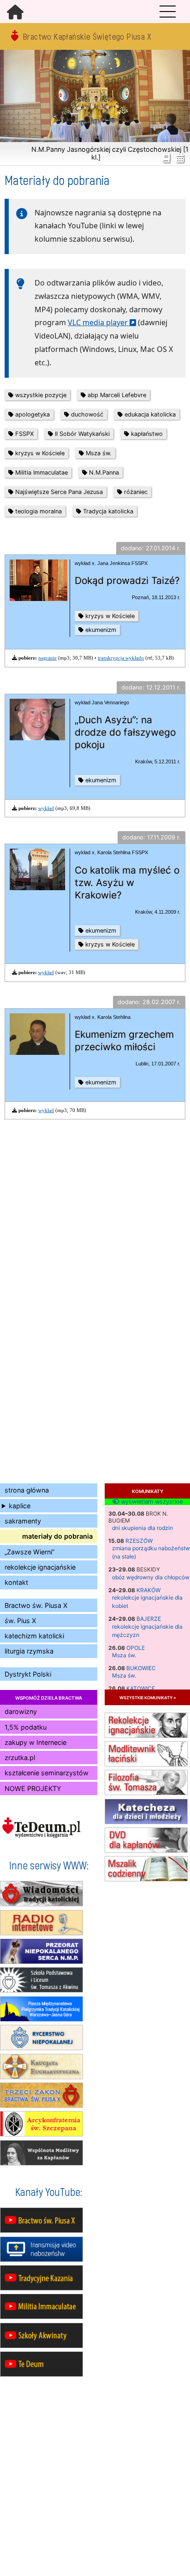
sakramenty (23, 1521)
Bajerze (149, 1619)
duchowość (86, 414)
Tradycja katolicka (107, 511)
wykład (46, 808)
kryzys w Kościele (39, 453)
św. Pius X (20, 1621)
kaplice (20, 1506)
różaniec (135, 492)
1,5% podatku (26, 1727)
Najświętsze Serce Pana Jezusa (58, 492)
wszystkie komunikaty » (148, 1697)
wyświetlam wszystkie (151, 1502)
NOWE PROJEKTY (33, 1788)
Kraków (148, 1590)
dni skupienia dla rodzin (142, 1528)
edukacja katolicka (149, 414)
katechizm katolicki (34, 1636)
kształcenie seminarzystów (47, 1773)
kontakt (16, 1582)
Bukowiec (141, 1668)
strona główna (27, 1490)
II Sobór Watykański (81, 434)
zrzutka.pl (20, 1758)
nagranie (47, 658)
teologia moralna (38, 511)
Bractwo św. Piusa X (36, 1605)
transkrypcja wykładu (121, 658)
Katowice (141, 1688)
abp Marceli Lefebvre (116, 395)
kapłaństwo (146, 434)
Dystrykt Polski (28, 1674)
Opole (136, 1648)
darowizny (21, 1711)
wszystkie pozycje (40, 395)
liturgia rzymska (29, 1651)
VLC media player (98, 322)
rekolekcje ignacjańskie (40, 1567)
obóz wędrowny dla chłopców (151, 1577)
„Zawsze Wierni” (30, 1552)
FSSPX (24, 434)
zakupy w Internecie (36, 1742)
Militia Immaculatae (41, 473)
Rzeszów (139, 1541)
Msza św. (124, 1655)
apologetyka (32, 414)
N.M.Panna (103, 473)
